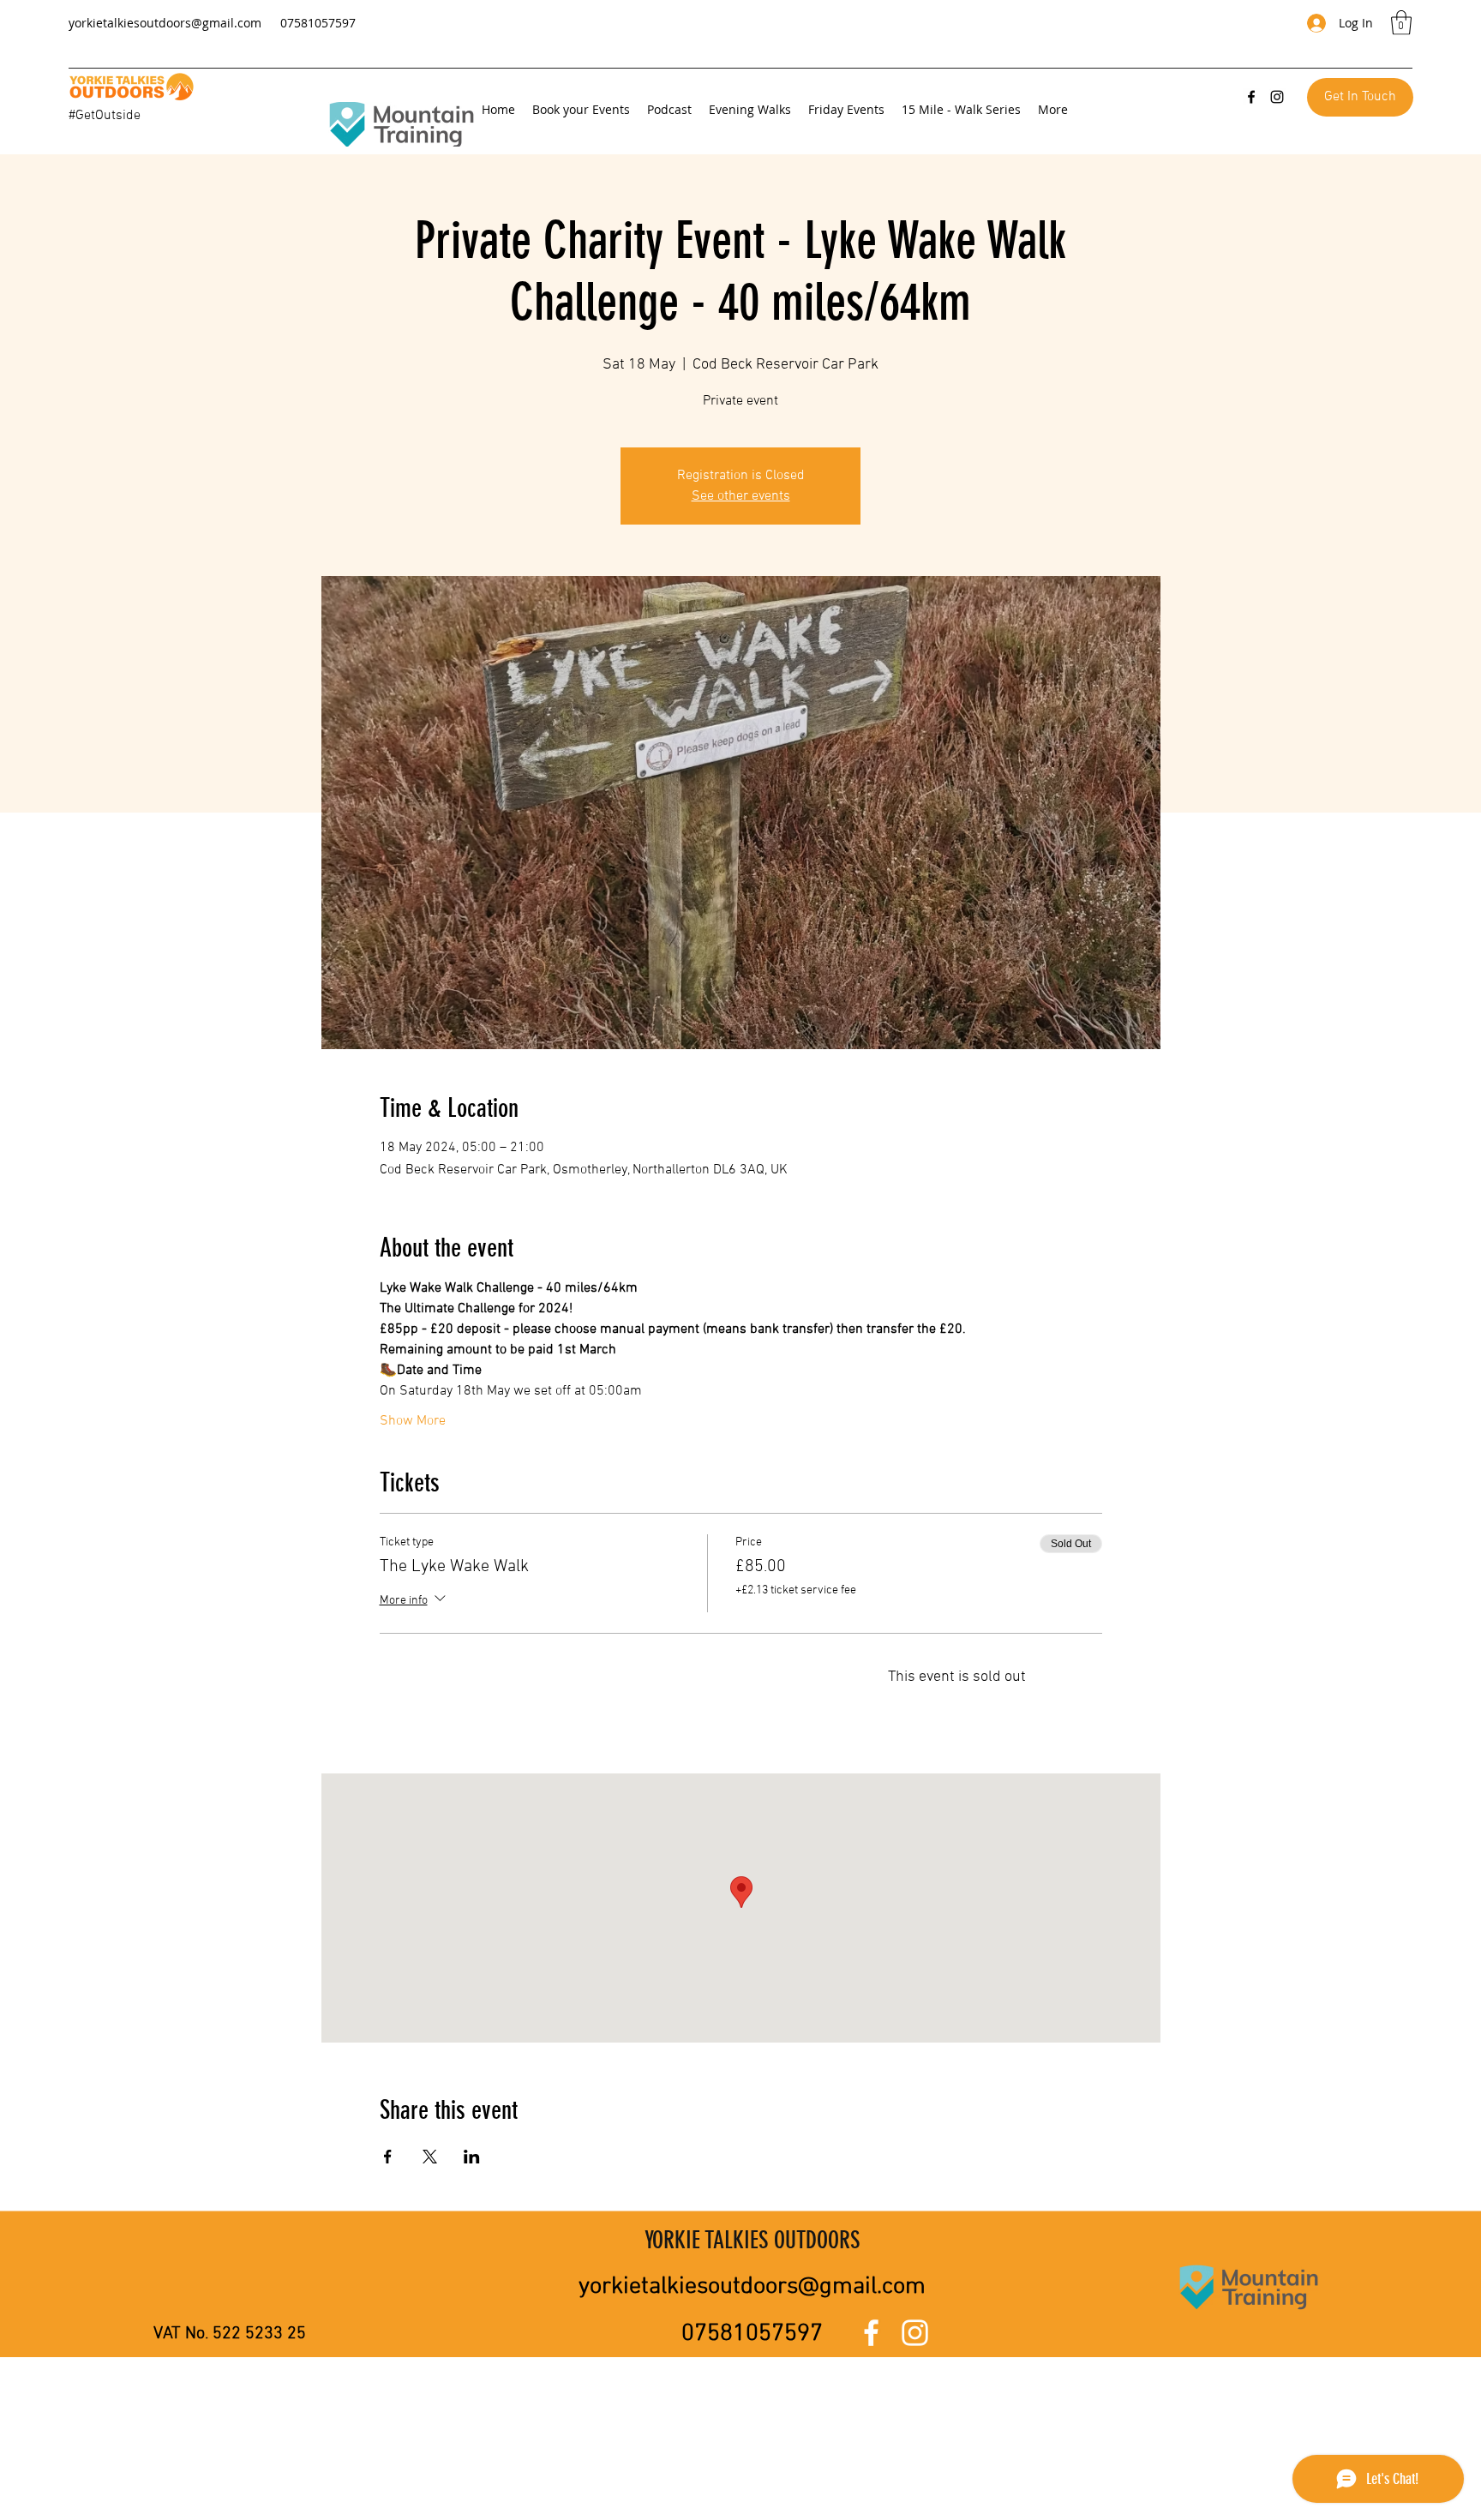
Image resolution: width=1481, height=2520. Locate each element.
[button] (1401, 23)
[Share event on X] (430, 2157)
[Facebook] (1251, 97)
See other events (741, 496)
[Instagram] (1277, 97)
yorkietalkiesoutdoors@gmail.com (165, 23)
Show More (413, 1421)
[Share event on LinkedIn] (472, 2157)
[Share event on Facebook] (388, 2157)
